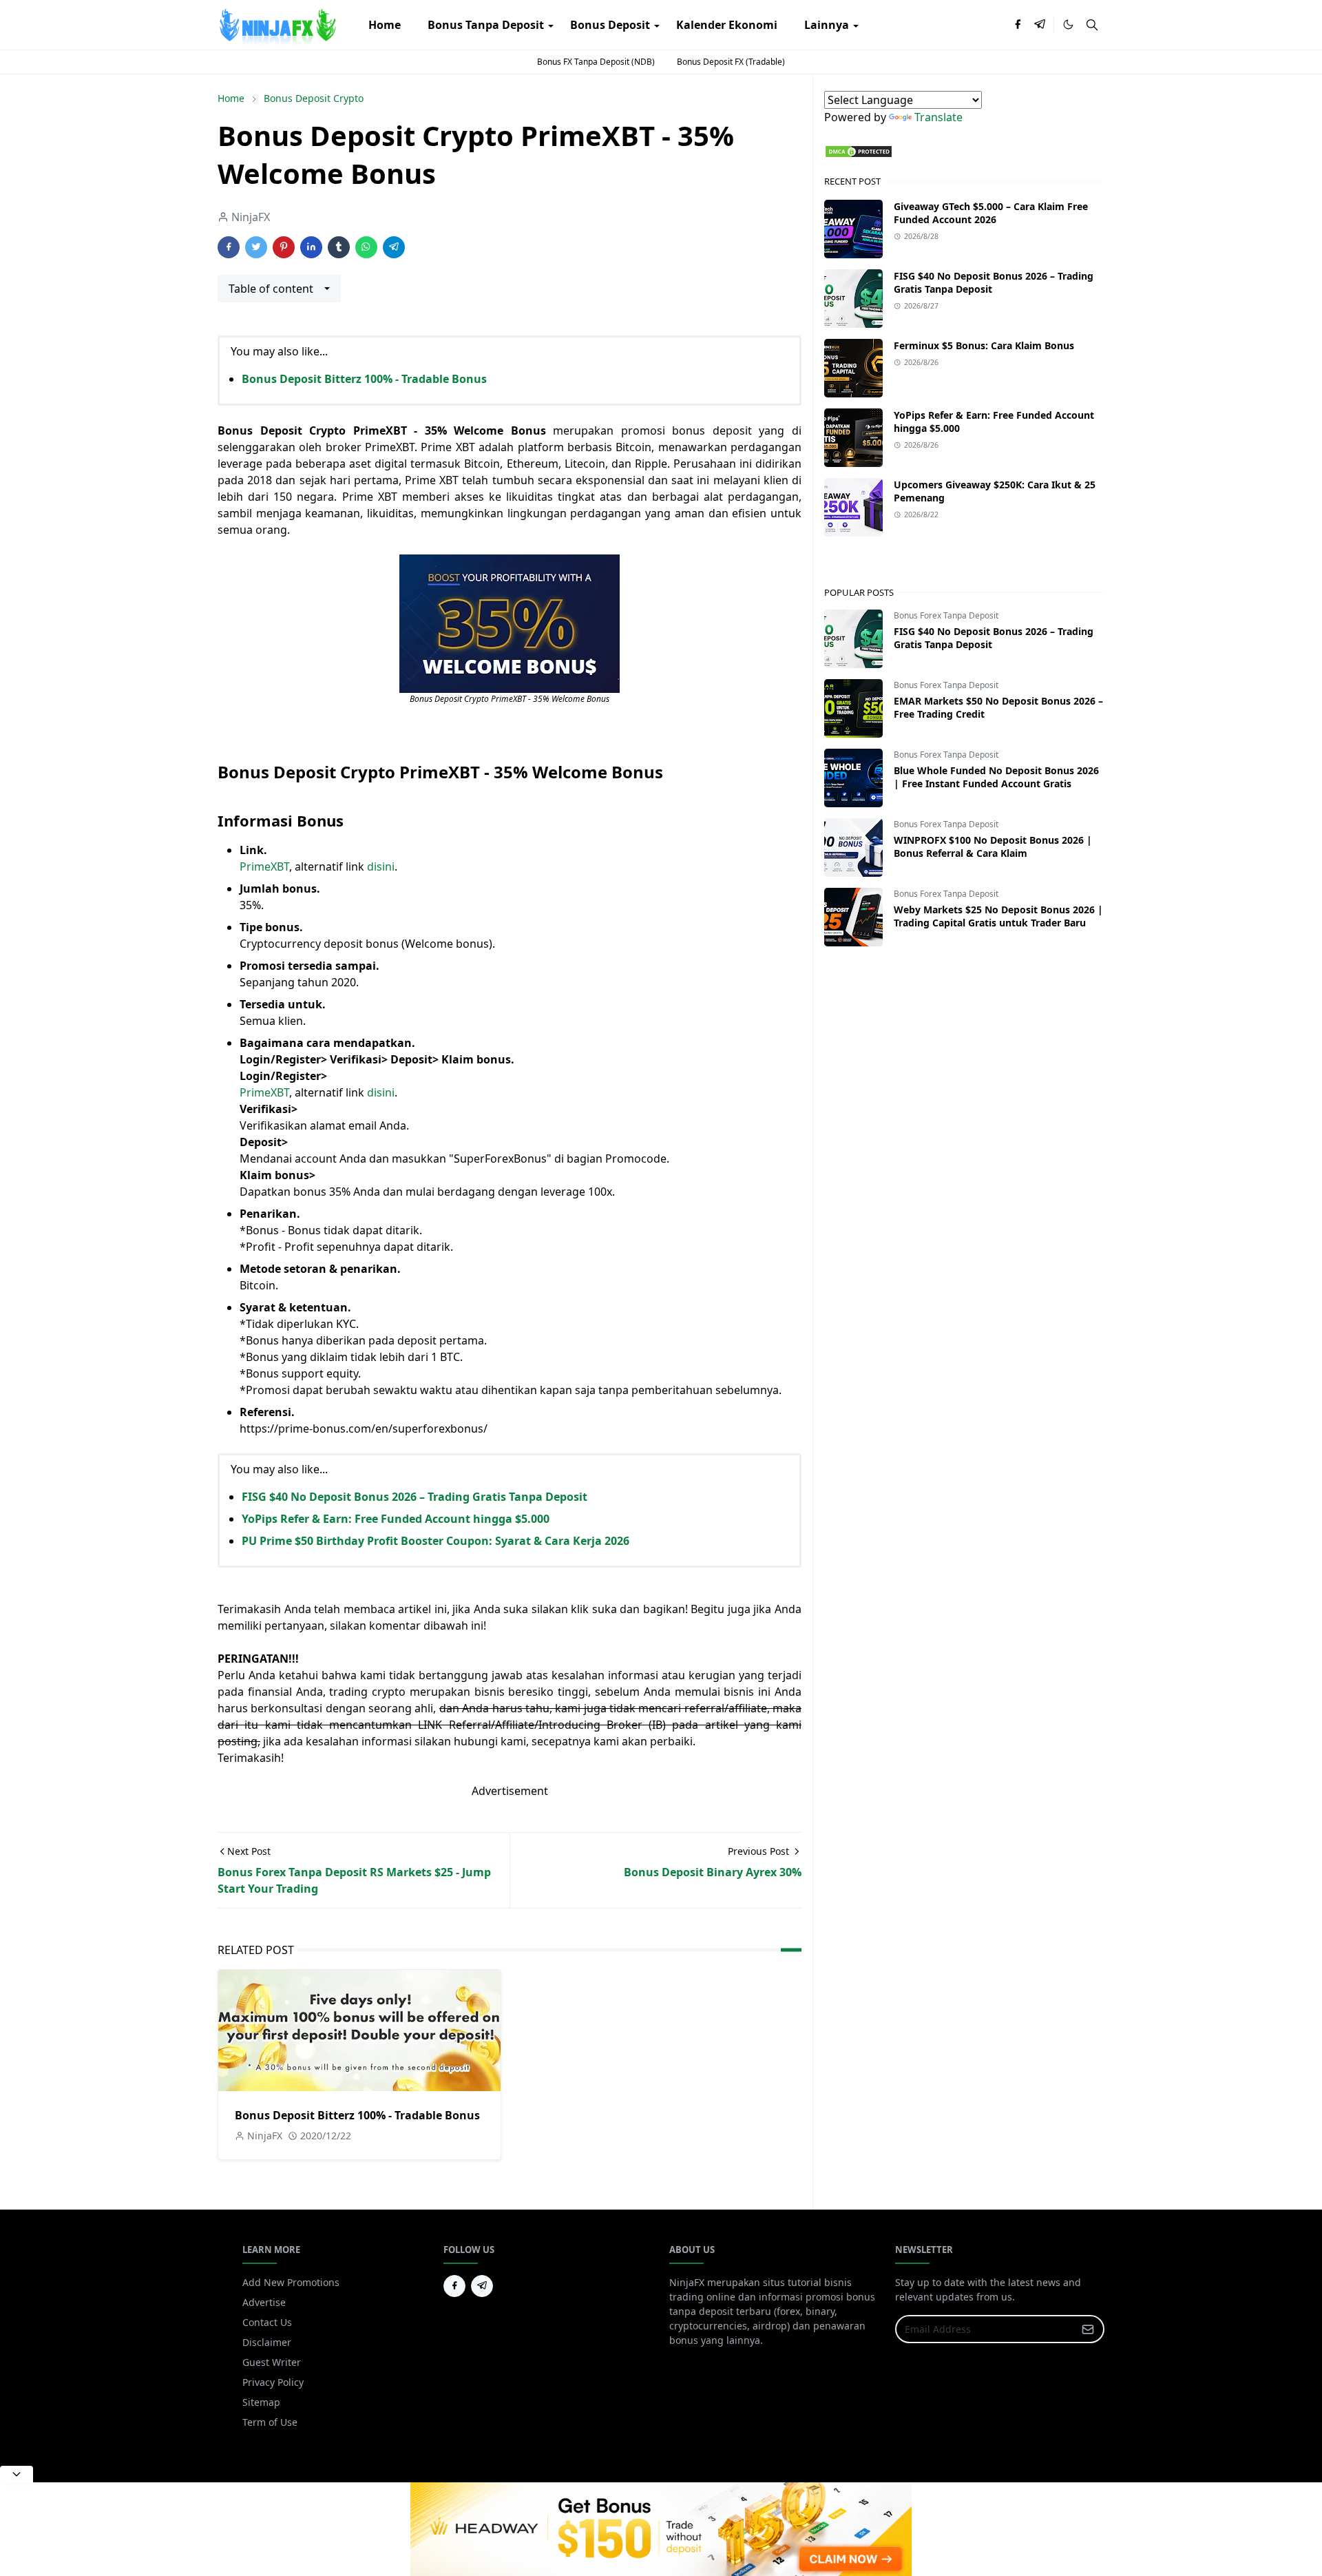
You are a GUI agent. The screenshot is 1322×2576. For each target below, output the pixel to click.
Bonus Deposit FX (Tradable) (731, 62)
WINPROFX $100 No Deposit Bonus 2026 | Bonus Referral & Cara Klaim (993, 846)
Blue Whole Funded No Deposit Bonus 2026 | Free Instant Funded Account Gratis (996, 777)
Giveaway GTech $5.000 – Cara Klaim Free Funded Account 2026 (991, 213)
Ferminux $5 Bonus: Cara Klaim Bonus (984, 345)
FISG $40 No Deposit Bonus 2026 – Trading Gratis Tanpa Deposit (415, 1497)
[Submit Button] (1088, 2329)
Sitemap (261, 2402)
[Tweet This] (256, 247)
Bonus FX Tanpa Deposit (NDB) (596, 62)
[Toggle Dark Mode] (1068, 24)
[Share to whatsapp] (366, 247)
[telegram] (1040, 25)
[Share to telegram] (394, 247)
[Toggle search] (1092, 25)
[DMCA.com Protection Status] (859, 150)
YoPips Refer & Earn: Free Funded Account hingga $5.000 (396, 1519)
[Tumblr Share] (339, 247)
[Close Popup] (17, 2474)
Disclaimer (267, 2342)
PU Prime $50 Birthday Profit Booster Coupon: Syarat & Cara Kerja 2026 (436, 1541)
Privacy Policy (273, 2382)
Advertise (264, 2302)
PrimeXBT (264, 866)
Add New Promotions (291, 2282)
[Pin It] (284, 247)
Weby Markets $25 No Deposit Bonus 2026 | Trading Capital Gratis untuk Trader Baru (998, 916)
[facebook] (1018, 25)
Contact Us (267, 2322)
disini (381, 866)
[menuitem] (385, 25)
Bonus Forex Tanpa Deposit (946, 615)
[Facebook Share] (229, 247)
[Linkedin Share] (311, 247)
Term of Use (270, 2422)
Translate (938, 117)
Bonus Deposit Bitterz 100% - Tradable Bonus (364, 379)
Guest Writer (272, 2362)
